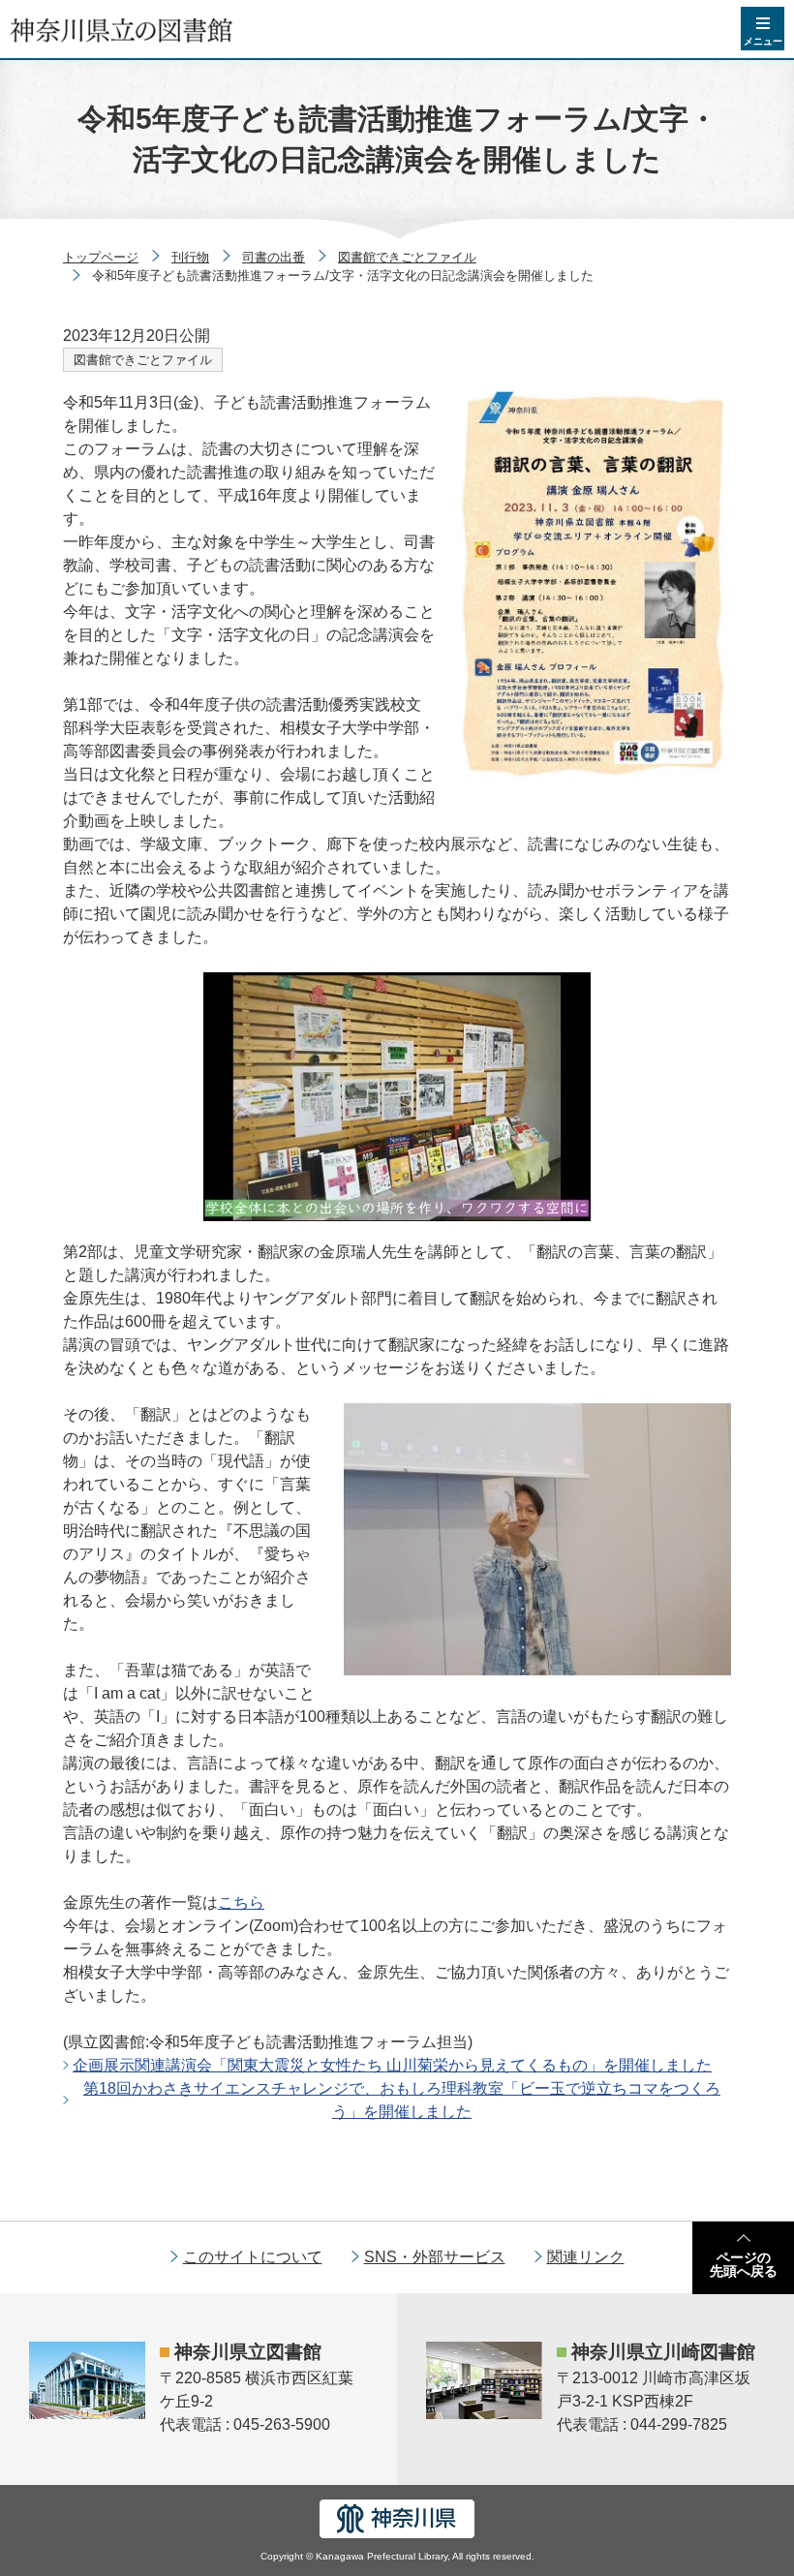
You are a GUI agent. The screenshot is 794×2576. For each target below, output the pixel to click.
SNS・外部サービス (435, 2257)
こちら (241, 1902)
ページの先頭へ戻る (744, 2264)
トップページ (101, 257)
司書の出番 (274, 257)
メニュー (763, 41)
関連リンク (586, 2257)
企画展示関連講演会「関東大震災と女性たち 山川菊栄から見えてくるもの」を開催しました (392, 2065)
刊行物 (190, 257)
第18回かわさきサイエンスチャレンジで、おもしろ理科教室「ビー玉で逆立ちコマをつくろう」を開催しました (402, 2100)
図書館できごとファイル (407, 257)
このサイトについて (253, 2257)
